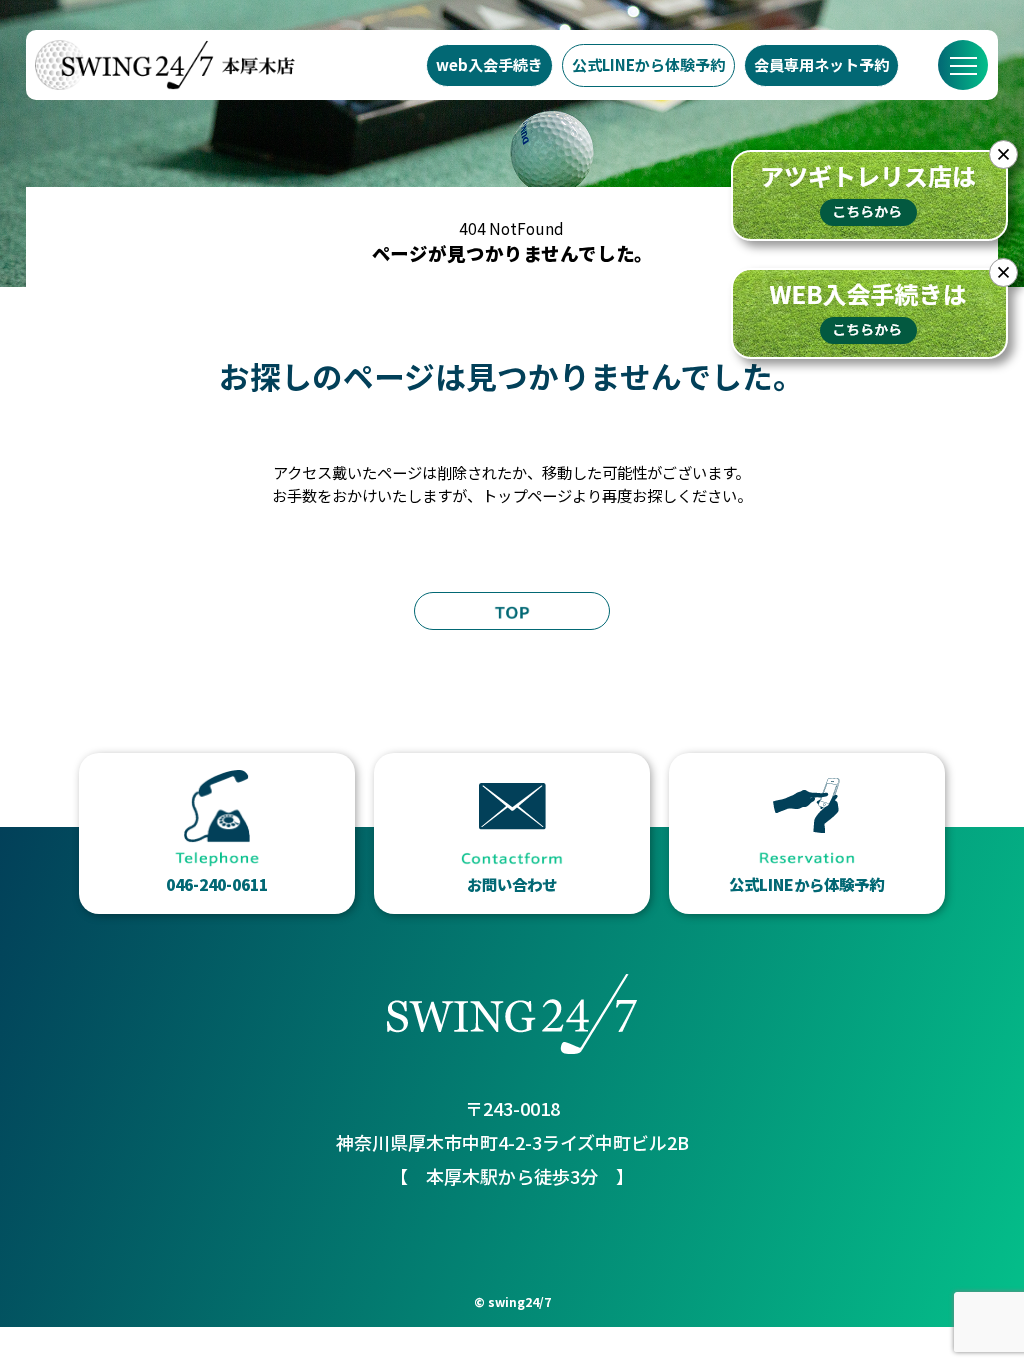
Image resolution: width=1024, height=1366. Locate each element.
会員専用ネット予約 (821, 64)
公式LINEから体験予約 (648, 64)
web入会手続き (489, 64)
